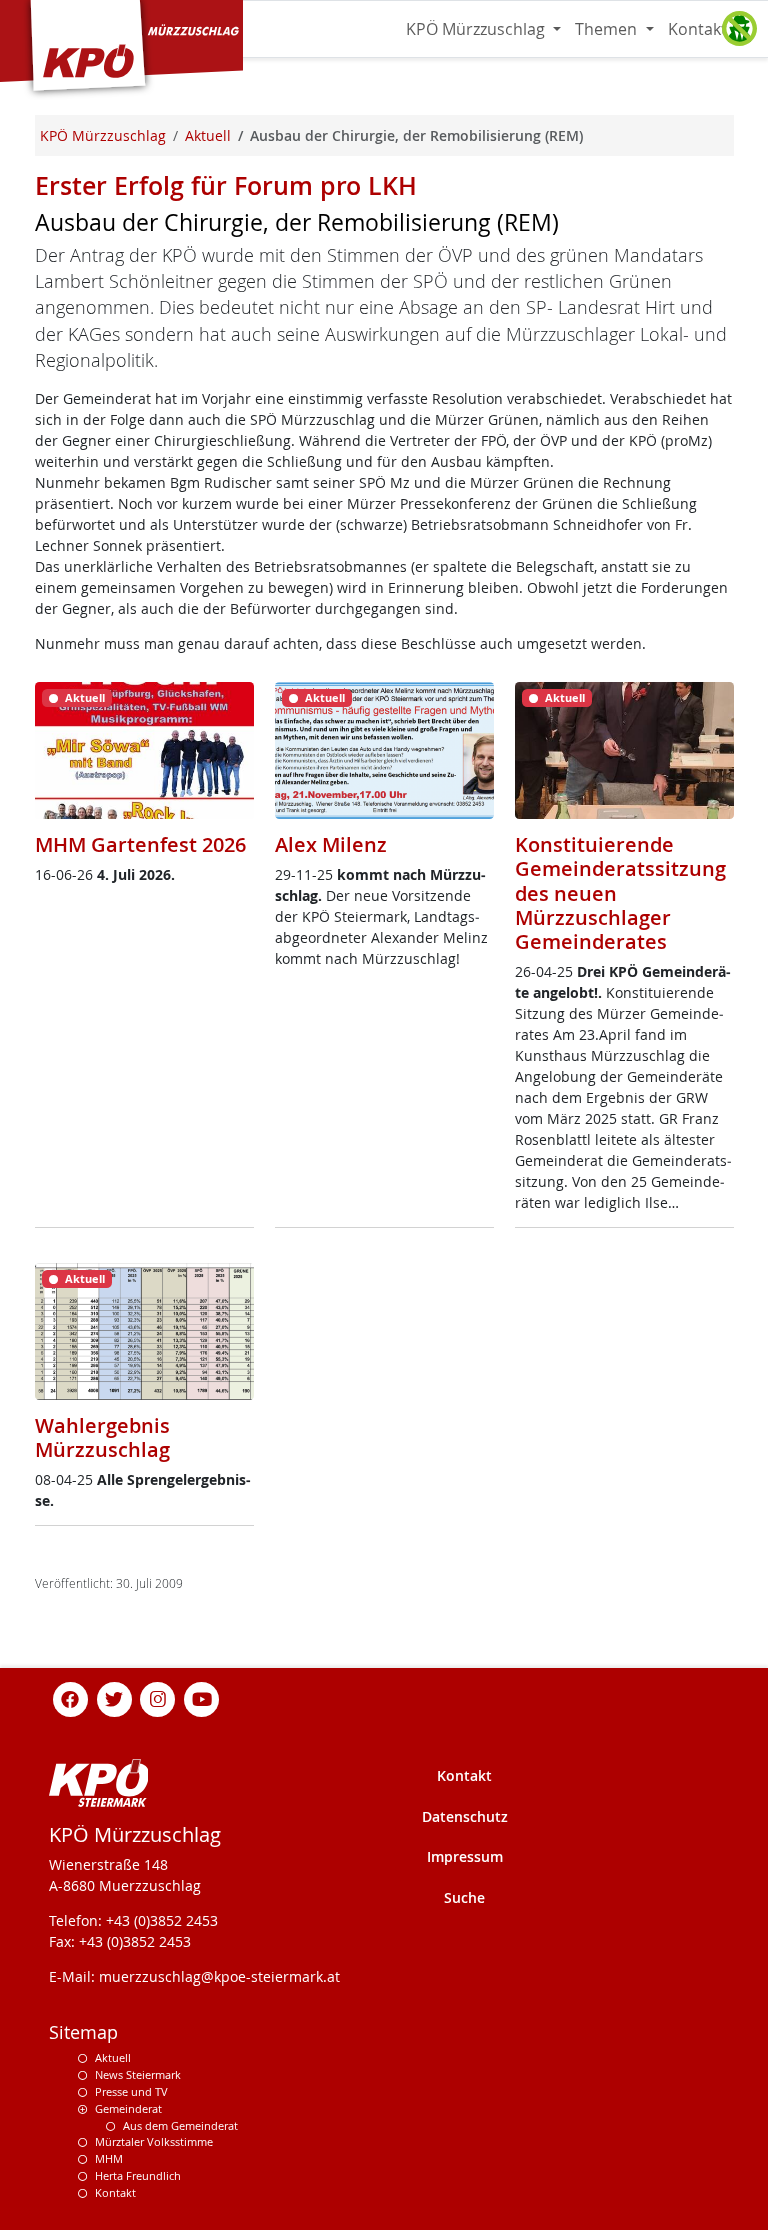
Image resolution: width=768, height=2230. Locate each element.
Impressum (465, 1856)
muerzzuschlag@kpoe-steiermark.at (219, 1976)
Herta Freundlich (138, 2175)
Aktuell (113, 2057)
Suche (464, 1897)
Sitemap (83, 2032)
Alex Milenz (331, 844)
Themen (608, 29)
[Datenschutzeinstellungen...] (739, 29)
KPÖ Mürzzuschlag (477, 29)
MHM (109, 2158)
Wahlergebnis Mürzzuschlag (102, 1437)
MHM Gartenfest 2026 (140, 844)
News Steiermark (138, 2074)
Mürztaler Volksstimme (154, 2141)
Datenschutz (465, 1816)
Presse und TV (131, 2091)
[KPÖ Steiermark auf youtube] (202, 1697)
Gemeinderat (128, 2108)
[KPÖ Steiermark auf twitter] (114, 1697)
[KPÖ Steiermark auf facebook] (71, 1697)
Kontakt (697, 29)
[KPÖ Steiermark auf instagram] (158, 1697)
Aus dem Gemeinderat (180, 2125)
